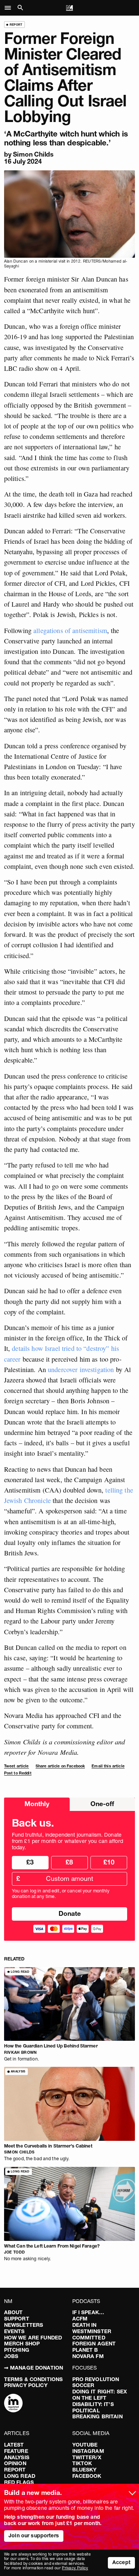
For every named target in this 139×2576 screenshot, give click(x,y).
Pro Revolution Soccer (96, 2382)
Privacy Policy (26, 2385)
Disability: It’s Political (93, 2407)
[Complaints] (13, 2404)
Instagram (88, 2451)
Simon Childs (33, 154)
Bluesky (85, 2470)
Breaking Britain (97, 2416)
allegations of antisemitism (70, 630)
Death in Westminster (92, 2328)
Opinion (15, 2463)
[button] (10, 8)
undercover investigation (81, 1369)
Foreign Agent (94, 2344)
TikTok (82, 2463)
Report (15, 2470)
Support (17, 2319)
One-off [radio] (102, 1804)
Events (14, 2331)
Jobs (11, 2356)
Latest (14, 2445)
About (14, 2312)
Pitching (17, 2350)
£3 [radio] (30, 1862)
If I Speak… (88, 2312)
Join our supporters (34, 2535)
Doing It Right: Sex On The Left (100, 2395)
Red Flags (19, 2482)
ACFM (80, 2319)
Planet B (85, 2350)
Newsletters (24, 2325)
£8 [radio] (69, 1862)
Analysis (17, 2457)
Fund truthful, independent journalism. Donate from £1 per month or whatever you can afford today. (67, 1841)
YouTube (85, 2445)
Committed (89, 2338)
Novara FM (88, 2356)
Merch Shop (22, 2344)
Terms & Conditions (34, 2379)
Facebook (87, 2476)
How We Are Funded (33, 2338)
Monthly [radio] (37, 1804)
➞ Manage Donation (34, 2368)
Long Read (20, 2476)
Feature (16, 2451)
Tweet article (16, 1766)
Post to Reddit (18, 1773)
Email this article (108, 1766)
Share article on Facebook (60, 1766)
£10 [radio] (109, 1862)
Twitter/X (87, 2457)
